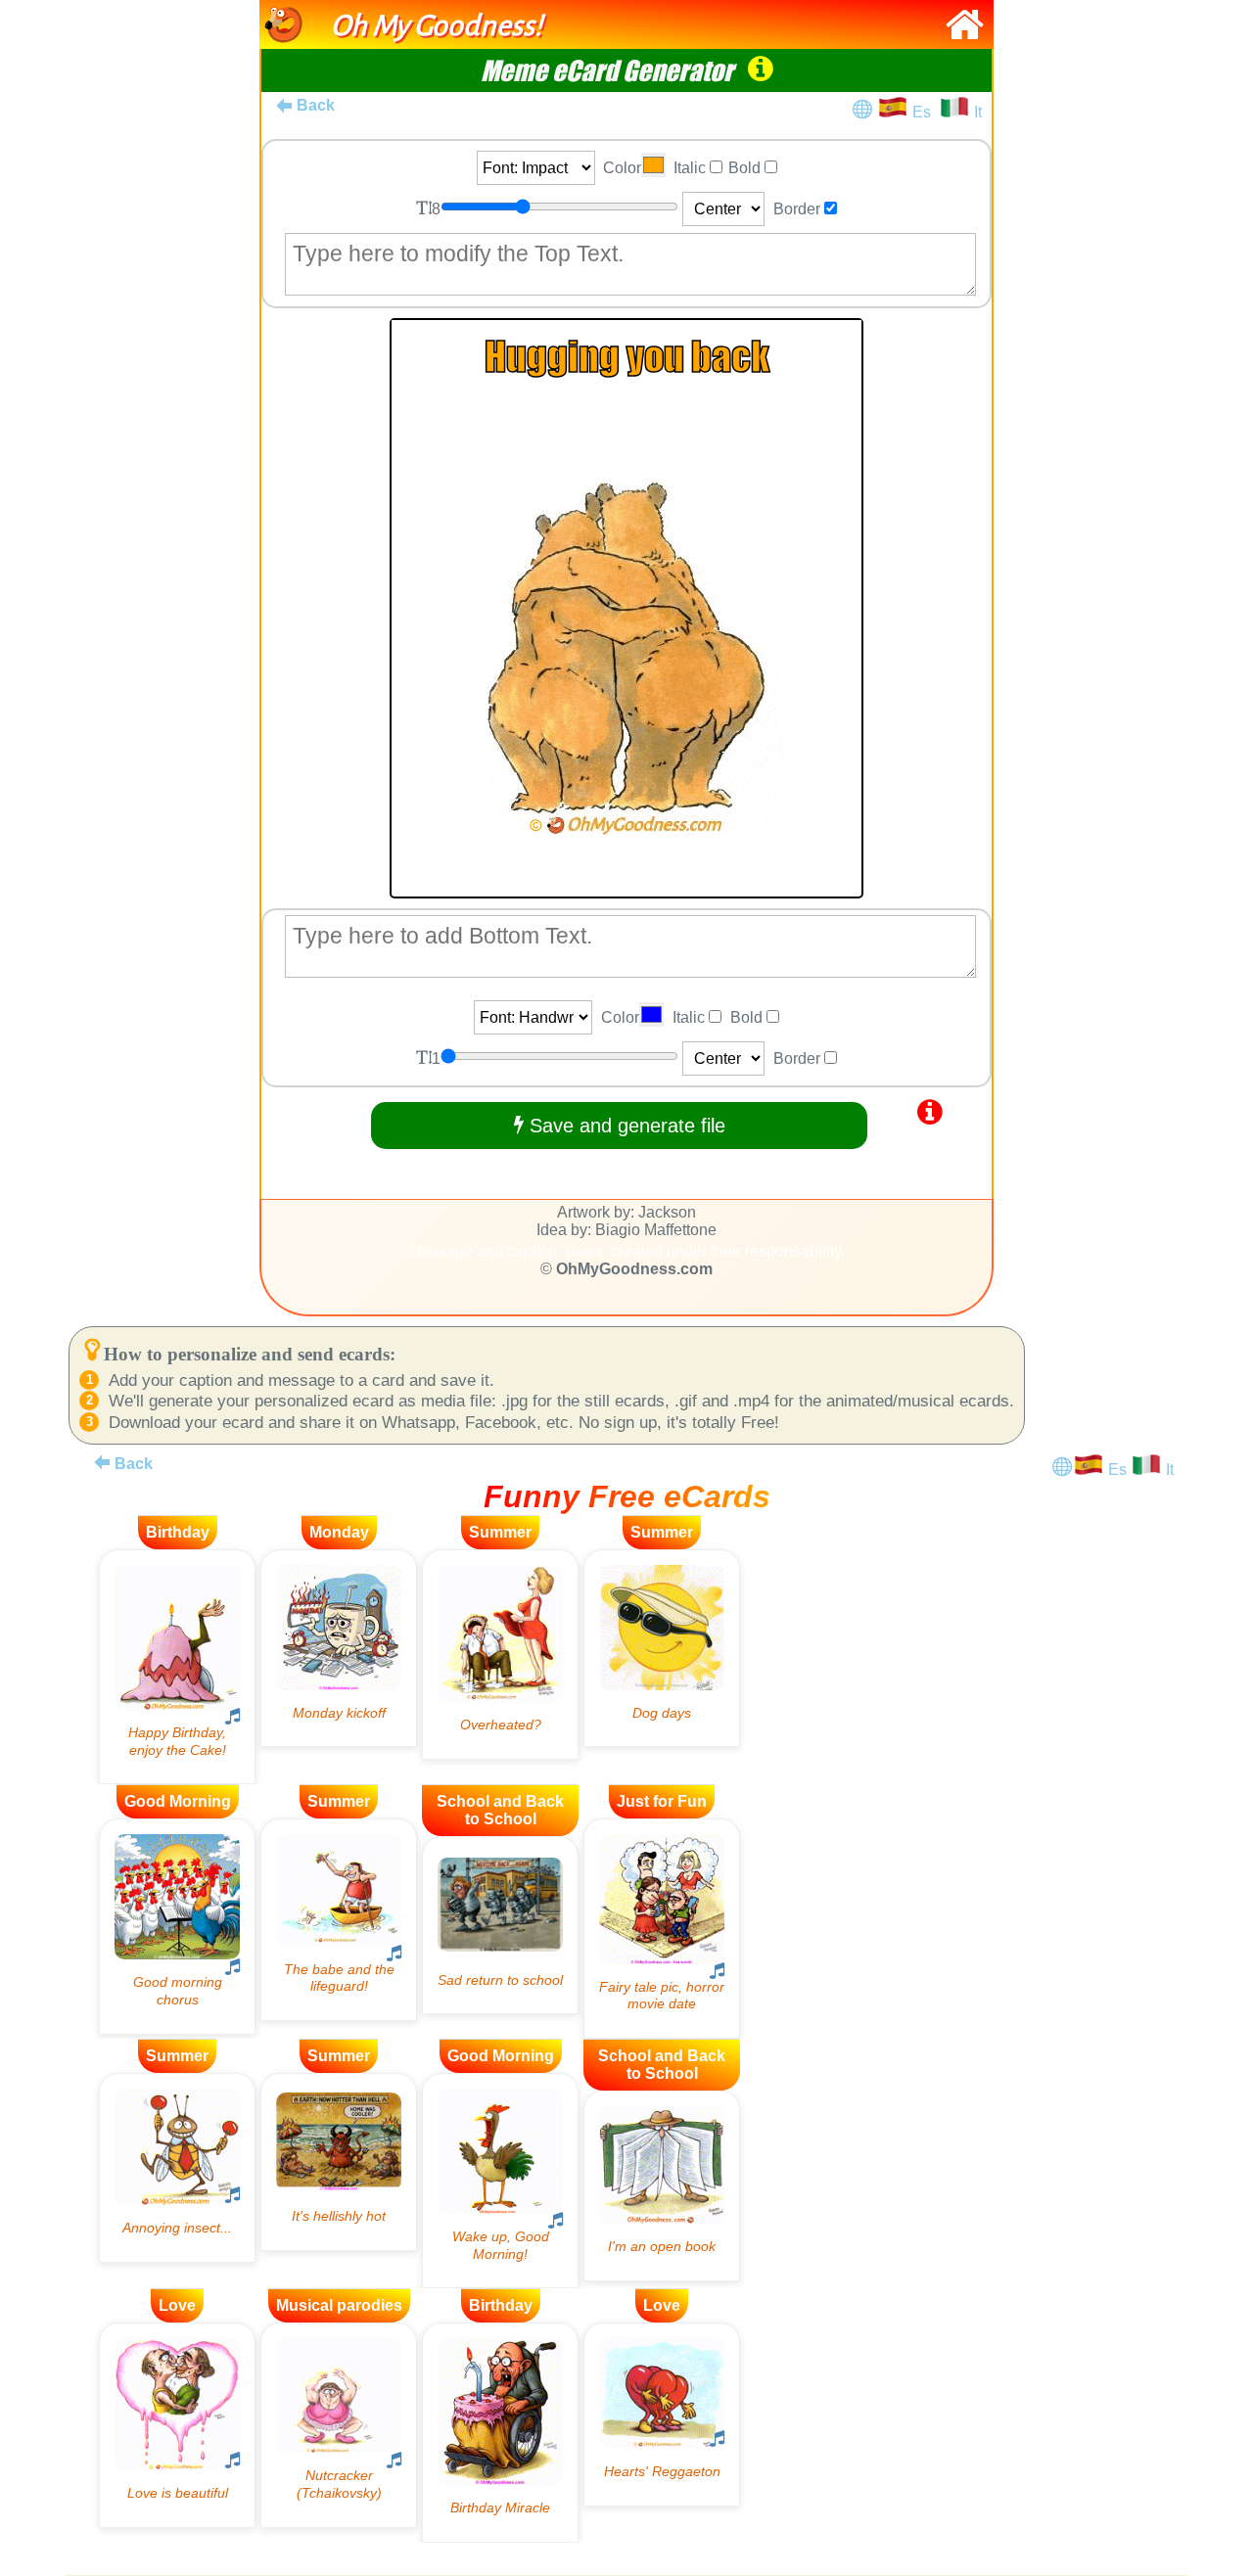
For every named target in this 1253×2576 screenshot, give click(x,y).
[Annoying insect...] (177, 2168)
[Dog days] (662, 1649)
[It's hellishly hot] (339, 2162)
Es (926, 112)
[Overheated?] (500, 1655)
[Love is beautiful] (177, 2425)
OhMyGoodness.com (634, 1269)
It (978, 112)
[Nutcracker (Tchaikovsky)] (339, 2425)
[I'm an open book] (662, 2186)
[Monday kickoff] (339, 1649)
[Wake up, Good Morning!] (500, 2181)
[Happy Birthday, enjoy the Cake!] (177, 1667)
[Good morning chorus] (177, 1926)
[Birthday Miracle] (500, 2433)
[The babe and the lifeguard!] (339, 1920)
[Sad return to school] (500, 1925)
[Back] (102, 1462)
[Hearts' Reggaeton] (662, 2414)
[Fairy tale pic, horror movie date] (662, 1929)
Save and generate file (625, 1126)
